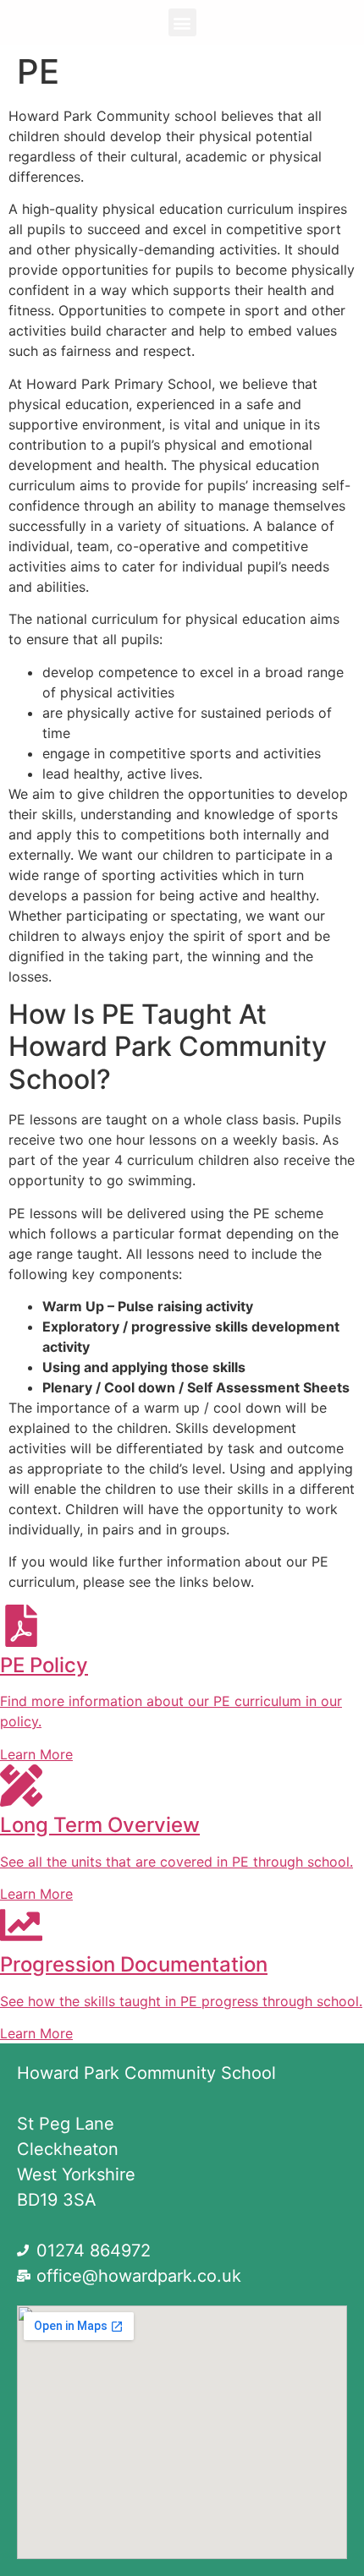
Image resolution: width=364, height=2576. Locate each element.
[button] (182, 22)
